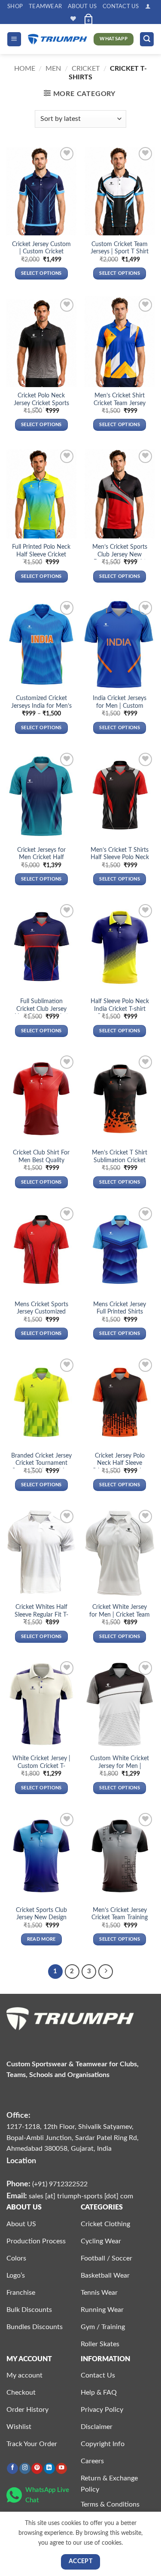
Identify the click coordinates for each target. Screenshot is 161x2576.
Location (21, 2161)
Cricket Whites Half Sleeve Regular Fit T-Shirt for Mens (41, 1615)
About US (82, 6)
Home (25, 69)
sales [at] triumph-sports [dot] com (81, 2196)
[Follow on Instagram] (25, 2469)
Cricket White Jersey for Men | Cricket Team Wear (120, 1615)
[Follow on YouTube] (61, 2469)
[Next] (106, 1972)
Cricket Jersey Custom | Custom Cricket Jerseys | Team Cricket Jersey (41, 256)
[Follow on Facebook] (12, 2469)
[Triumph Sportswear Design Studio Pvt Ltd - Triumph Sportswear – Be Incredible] (58, 39)
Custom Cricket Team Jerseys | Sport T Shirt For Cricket (120, 252)
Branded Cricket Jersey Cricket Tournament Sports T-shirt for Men (41, 1463)
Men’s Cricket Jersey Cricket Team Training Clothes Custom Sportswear (120, 1922)
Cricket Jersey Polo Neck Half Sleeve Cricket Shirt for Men (120, 1463)
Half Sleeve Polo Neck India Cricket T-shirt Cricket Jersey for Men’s (120, 1013)
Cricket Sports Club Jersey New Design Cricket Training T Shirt (41, 1918)
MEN (53, 69)
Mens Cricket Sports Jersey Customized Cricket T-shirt (41, 1312)
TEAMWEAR (45, 6)
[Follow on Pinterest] (37, 2469)
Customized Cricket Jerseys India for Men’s (41, 702)
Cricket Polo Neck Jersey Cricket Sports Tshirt (41, 403)
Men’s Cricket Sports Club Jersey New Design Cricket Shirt (120, 555)
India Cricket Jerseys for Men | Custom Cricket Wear (120, 706)
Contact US (121, 6)
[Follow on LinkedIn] (49, 2469)
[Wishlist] (73, 19)
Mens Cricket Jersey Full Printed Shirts (120, 1308)
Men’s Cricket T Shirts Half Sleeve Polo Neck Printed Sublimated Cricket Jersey (120, 861)
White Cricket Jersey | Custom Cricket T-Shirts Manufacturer (41, 1766)
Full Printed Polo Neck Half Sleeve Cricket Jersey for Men (41, 555)
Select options (41, 273)
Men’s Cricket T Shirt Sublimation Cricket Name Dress (120, 1160)
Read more (41, 1939)
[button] (148, 6)
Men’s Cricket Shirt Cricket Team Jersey (120, 400)
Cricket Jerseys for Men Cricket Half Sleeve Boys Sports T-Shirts (41, 861)
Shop (15, 6)
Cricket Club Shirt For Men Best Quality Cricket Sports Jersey (41, 1160)
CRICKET (86, 69)
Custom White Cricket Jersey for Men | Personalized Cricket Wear (120, 1770)
